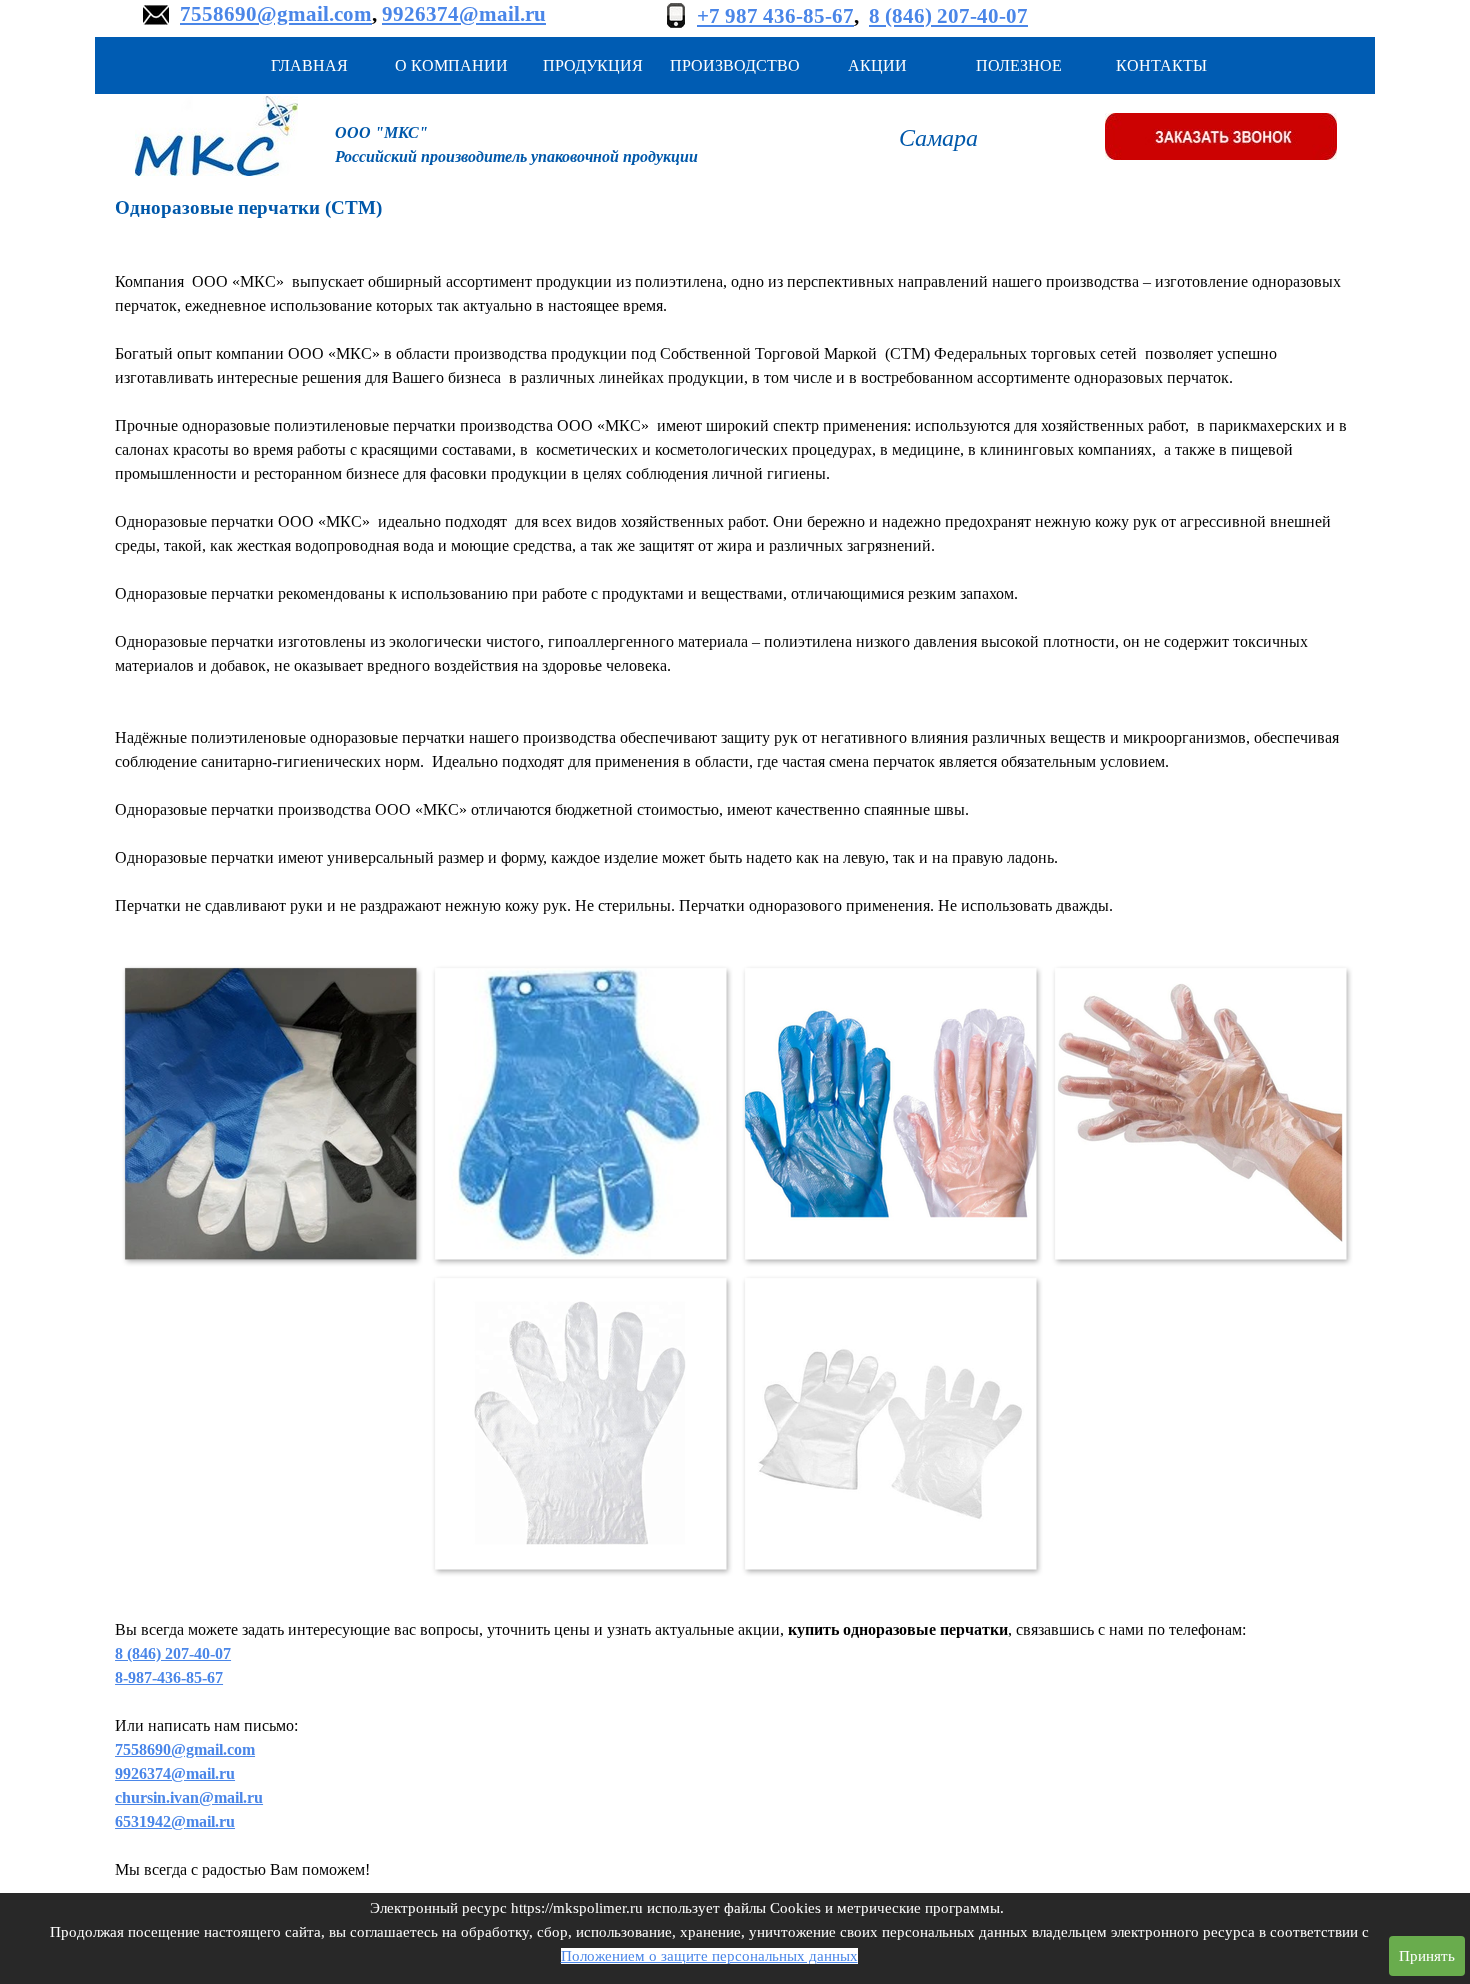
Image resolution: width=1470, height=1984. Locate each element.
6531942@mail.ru (175, 1821)
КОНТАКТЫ (1161, 65)
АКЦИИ (877, 65)
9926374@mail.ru (464, 14)
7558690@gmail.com (276, 14)
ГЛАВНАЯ (309, 65)
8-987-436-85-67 (169, 1677)
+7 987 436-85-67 (775, 16)
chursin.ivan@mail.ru (189, 1797)
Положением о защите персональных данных (709, 1956)
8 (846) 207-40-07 (948, 16)
